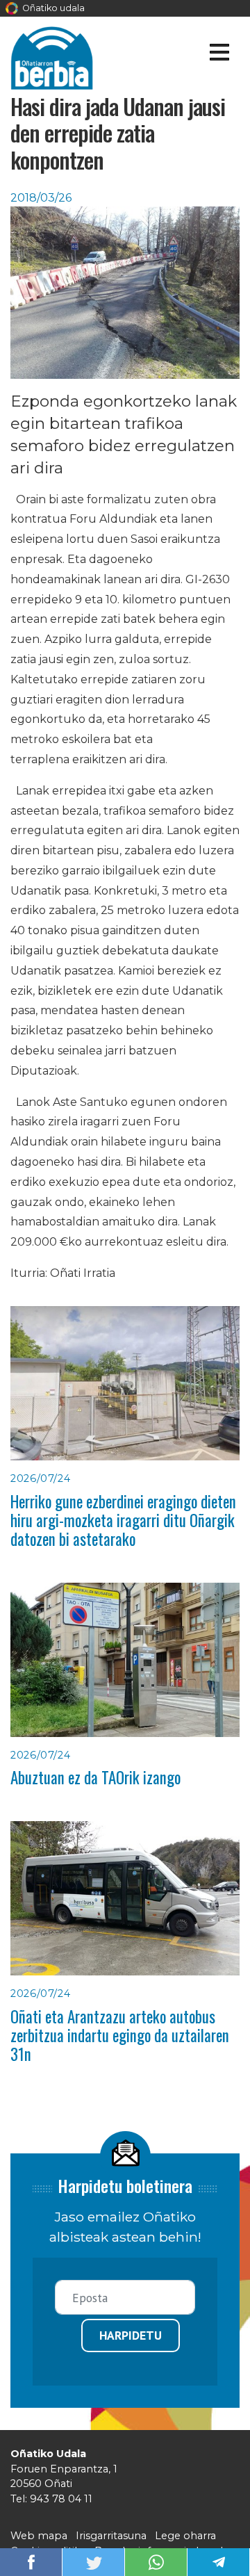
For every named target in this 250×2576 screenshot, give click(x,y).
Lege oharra (185, 2536)
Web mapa (39, 2536)
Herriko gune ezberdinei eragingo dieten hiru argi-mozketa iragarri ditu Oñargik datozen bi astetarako (123, 1521)
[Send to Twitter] (94, 2561)
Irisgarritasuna (111, 2536)
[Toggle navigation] (219, 55)
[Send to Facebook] (31, 2561)
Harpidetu (131, 2335)
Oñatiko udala (52, 8)
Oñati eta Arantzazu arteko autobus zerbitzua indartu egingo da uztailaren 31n (120, 2036)
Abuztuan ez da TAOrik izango (95, 1777)
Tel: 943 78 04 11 (51, 2499)
